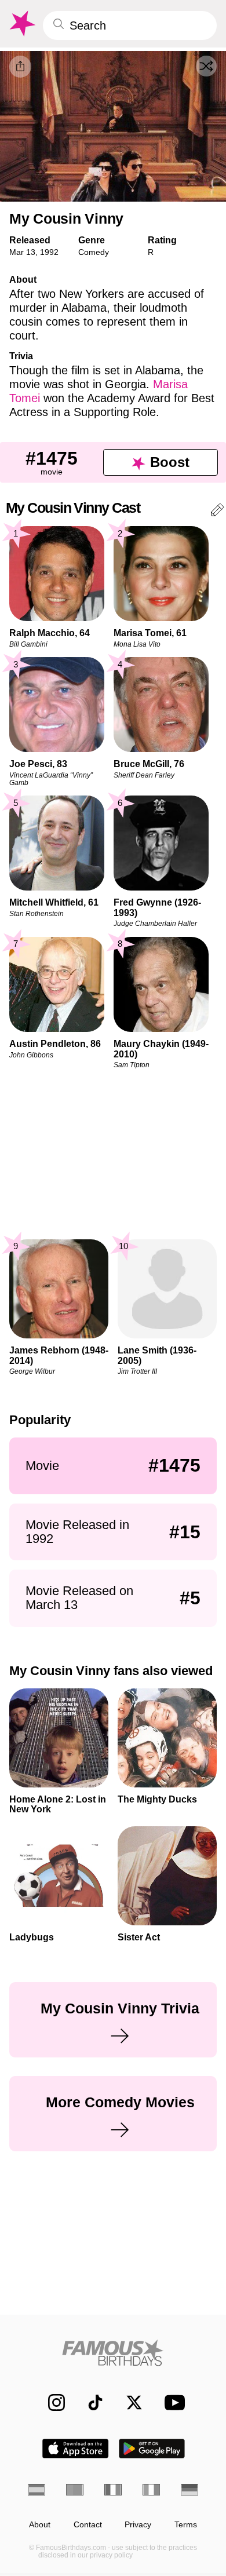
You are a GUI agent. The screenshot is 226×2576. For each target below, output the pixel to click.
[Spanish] (37, 2490)
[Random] (206, 66)
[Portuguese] (75, 2490)
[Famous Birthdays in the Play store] (152, 2449)
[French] (113, 2490)
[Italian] (151, 2490)
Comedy (94, 252)
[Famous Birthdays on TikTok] (90, 2402)
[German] (189, 2490)
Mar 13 (22, 252)
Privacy (138, 2525)
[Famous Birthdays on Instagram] (51, 2402)
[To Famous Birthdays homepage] (21, 24)
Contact (88, 2525)
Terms (186, 2525)
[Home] (113, 2353)
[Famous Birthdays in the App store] (75, 2449)
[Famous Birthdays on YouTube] (172, 2402)
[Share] (20, 67)
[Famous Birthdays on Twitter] (128, 2402)
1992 (49, 252)
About (40, 2525)
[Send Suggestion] (217, 512)
